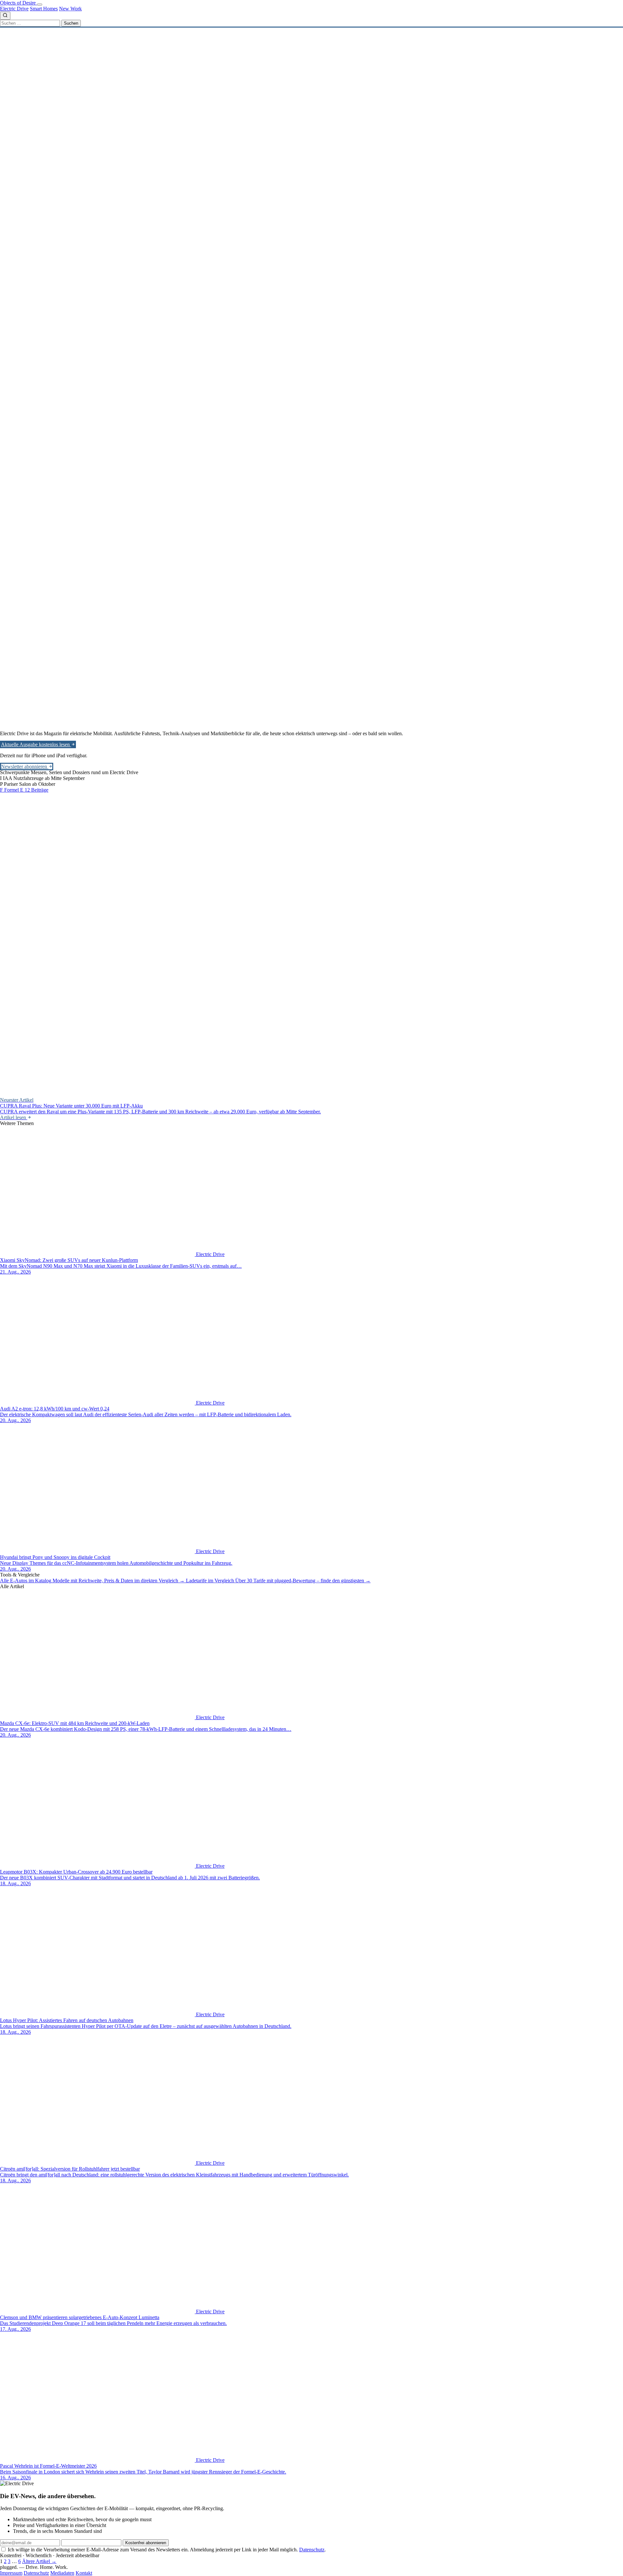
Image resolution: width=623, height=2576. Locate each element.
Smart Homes (44, 9)
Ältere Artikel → (39, 2561)
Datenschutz (312, 2550)
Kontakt (84, 2573)
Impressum (11, 2573)
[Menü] (40, 5)
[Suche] (5, 16)
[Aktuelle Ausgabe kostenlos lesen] (294, 648)
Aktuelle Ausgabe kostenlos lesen (36, 744)
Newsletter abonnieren (25, 767)
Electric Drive (14, 9)
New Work (70, 9)
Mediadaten (62, 2573)
